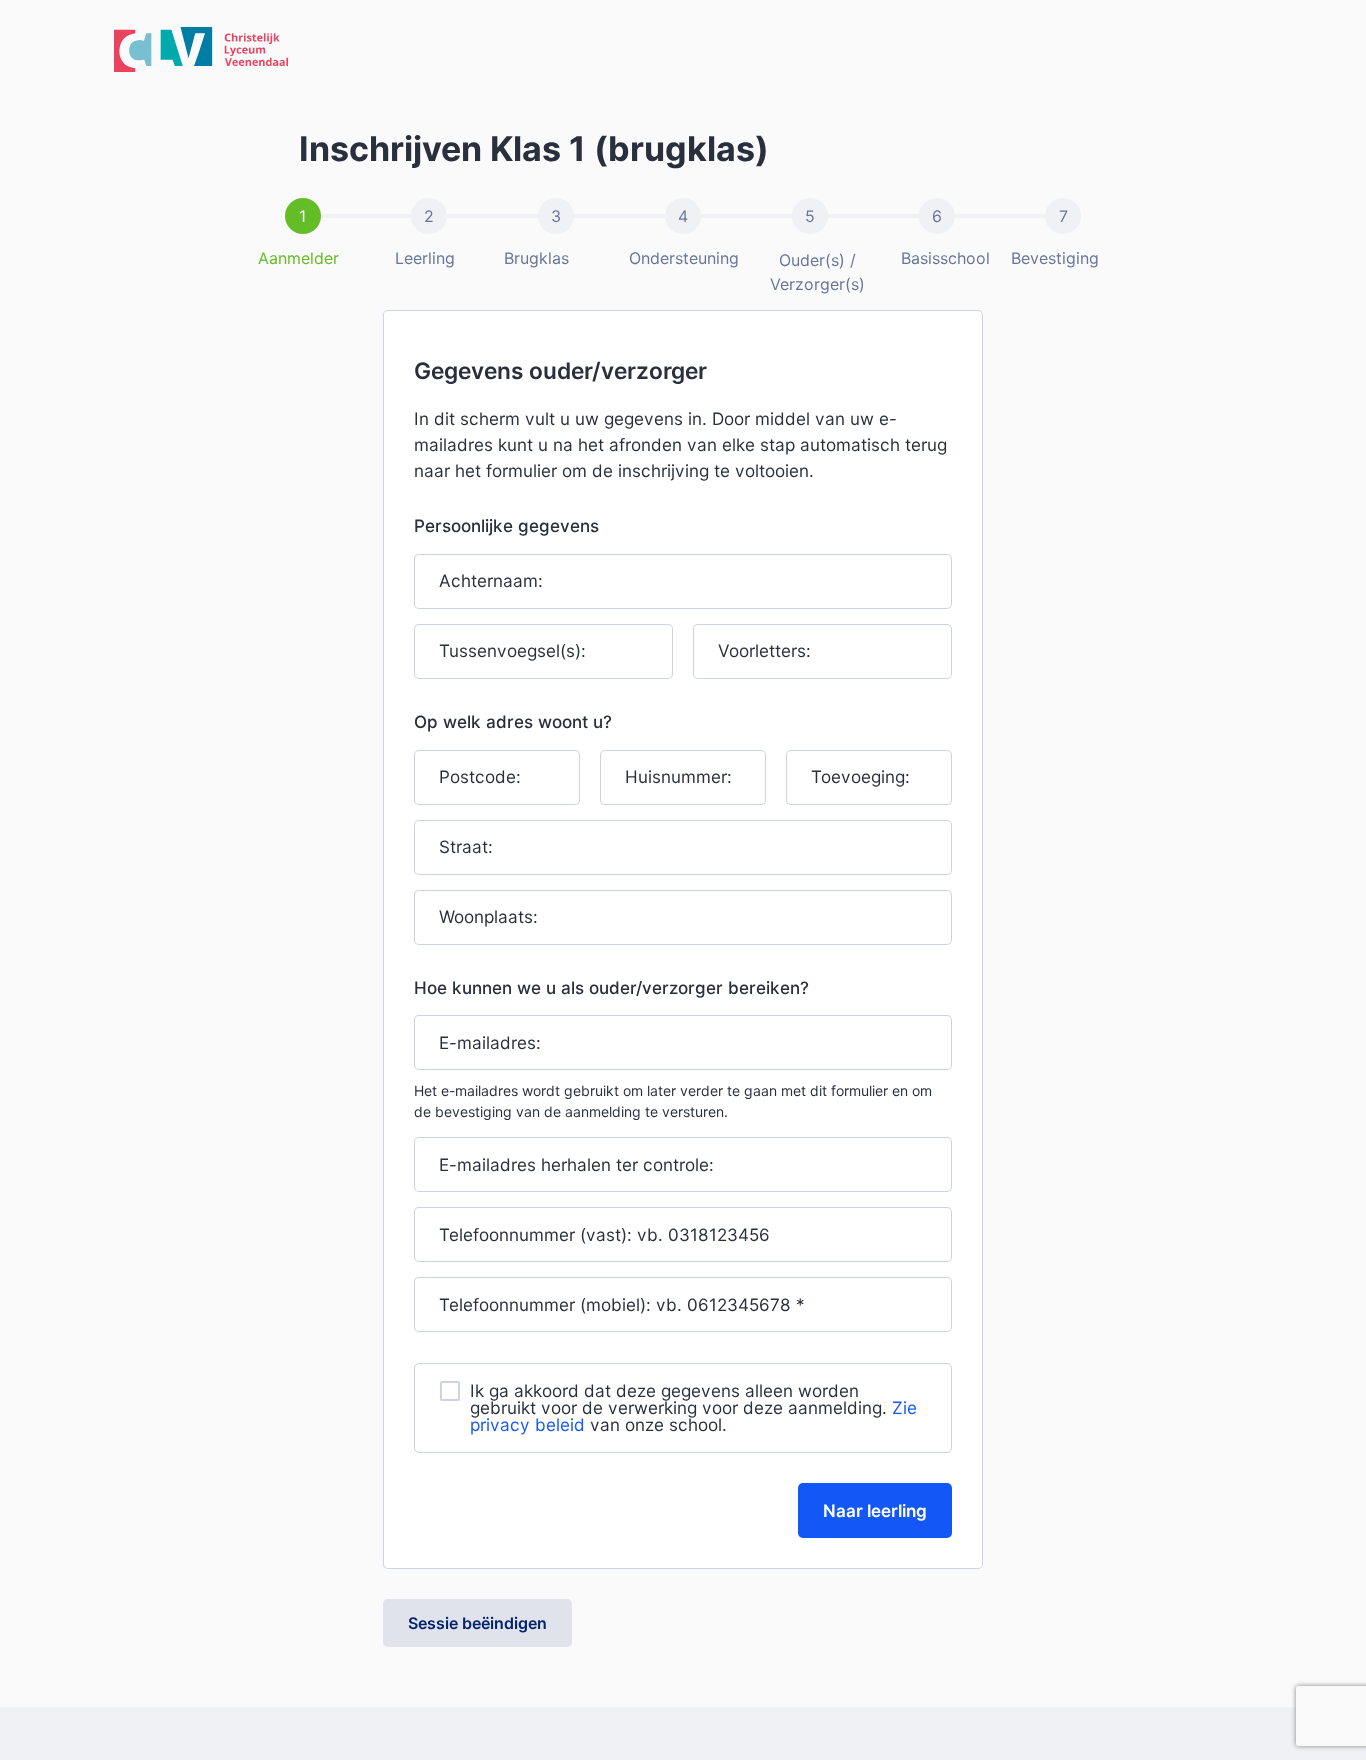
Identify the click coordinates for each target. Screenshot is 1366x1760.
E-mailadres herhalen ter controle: (576, 1164)
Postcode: (480, 776)
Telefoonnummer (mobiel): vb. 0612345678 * (622, 1304)
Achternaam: (491, 581)
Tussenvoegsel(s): (512, 651)
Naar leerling (875, 1510)
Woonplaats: (488, 916)
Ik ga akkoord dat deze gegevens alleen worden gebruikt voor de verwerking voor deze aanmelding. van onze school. (693, 1407)
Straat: (466, 846)
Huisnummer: (678, 776)
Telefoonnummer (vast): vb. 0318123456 (604, 1234)
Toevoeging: (860, 776)
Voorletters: (764, 651)
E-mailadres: (490, 1042)
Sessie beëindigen (477, 1623)
